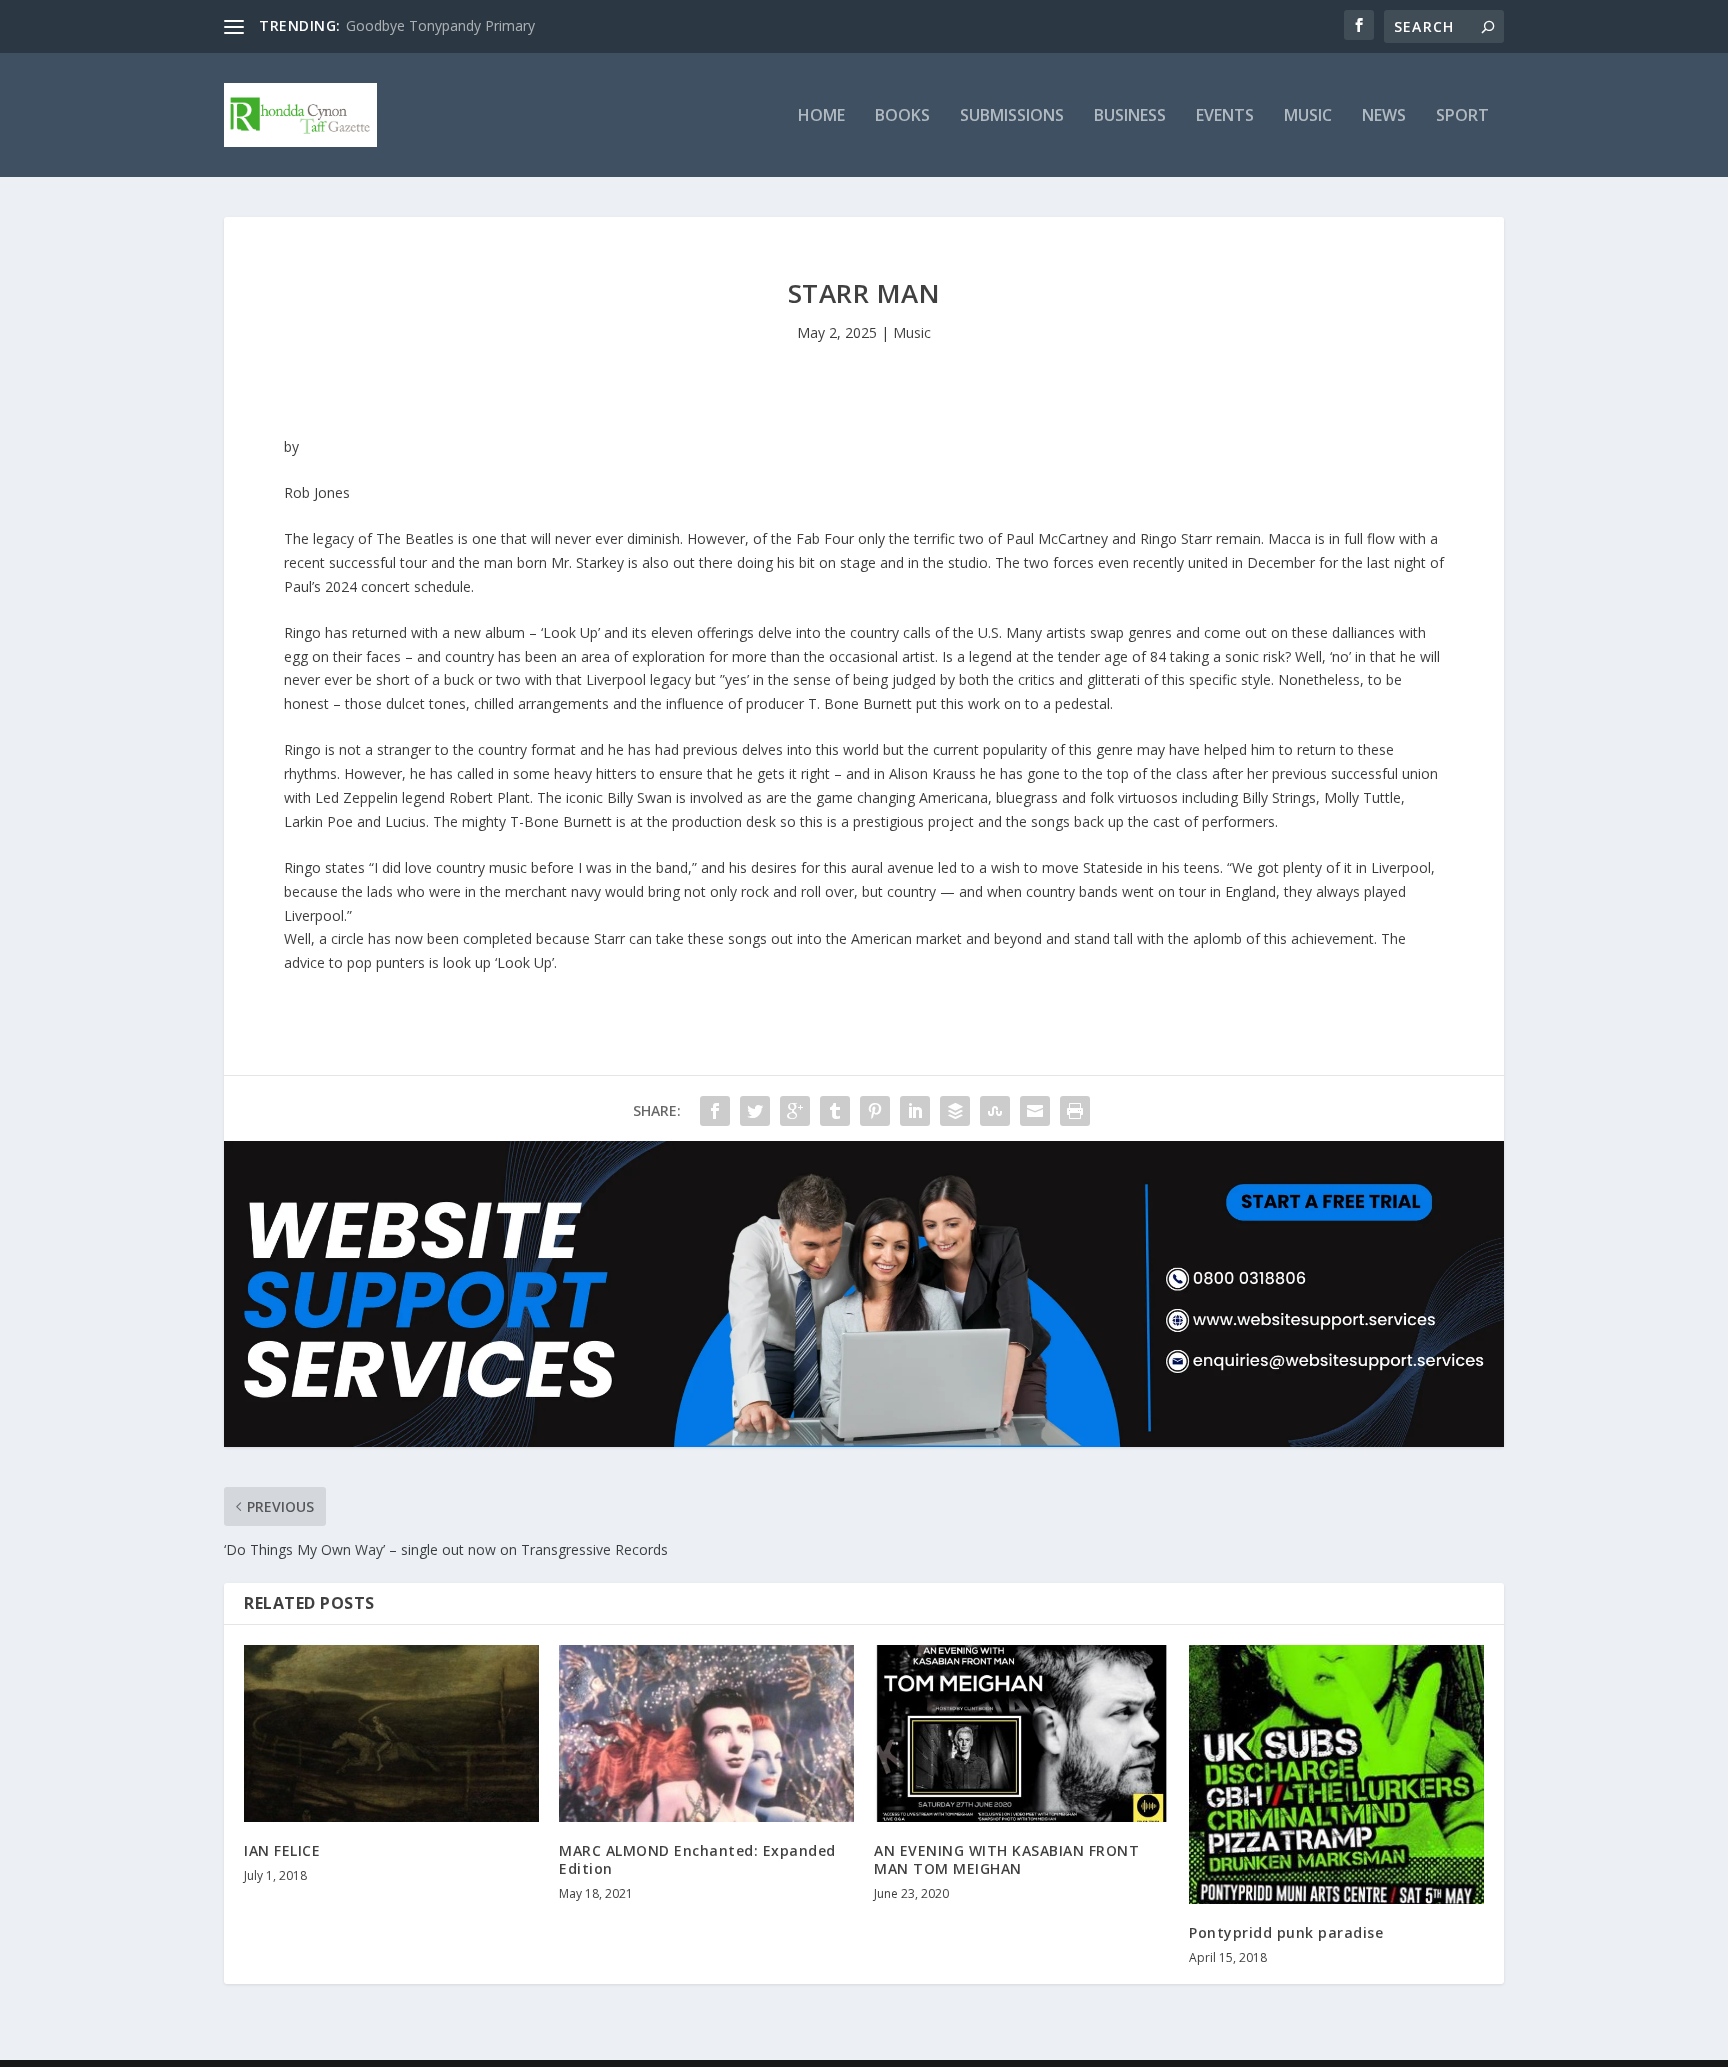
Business (1130, 116)
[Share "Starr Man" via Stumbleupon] (995, 1111)
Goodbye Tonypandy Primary (440, 25)
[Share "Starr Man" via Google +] (795, 1111)
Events (1225, 116)
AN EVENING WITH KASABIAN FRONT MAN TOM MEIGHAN (1006, 1859)
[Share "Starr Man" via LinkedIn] (915, 1111)
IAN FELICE (282, 1850)
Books (902, 116)
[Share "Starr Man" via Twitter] (755, 1111)
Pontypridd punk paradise (1286, 1932)
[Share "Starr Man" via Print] (1075, 1111)
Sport (1462, 116)
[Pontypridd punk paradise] (1336, 1775)
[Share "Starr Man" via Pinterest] (875, 1111)
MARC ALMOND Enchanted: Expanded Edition (697, 1859)
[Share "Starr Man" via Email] (1035, 1111)
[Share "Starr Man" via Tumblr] (835, 1111)
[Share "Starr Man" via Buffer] (955, 1111)
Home (821, 116)
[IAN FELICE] (391, 1733)
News (1384, 116)
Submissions (1012, 116)
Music (1308, 116)
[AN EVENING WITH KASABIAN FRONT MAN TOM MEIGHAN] (1021, 1733)
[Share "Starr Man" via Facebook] (715, 1111)
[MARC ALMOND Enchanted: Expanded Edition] (706, 1733)
